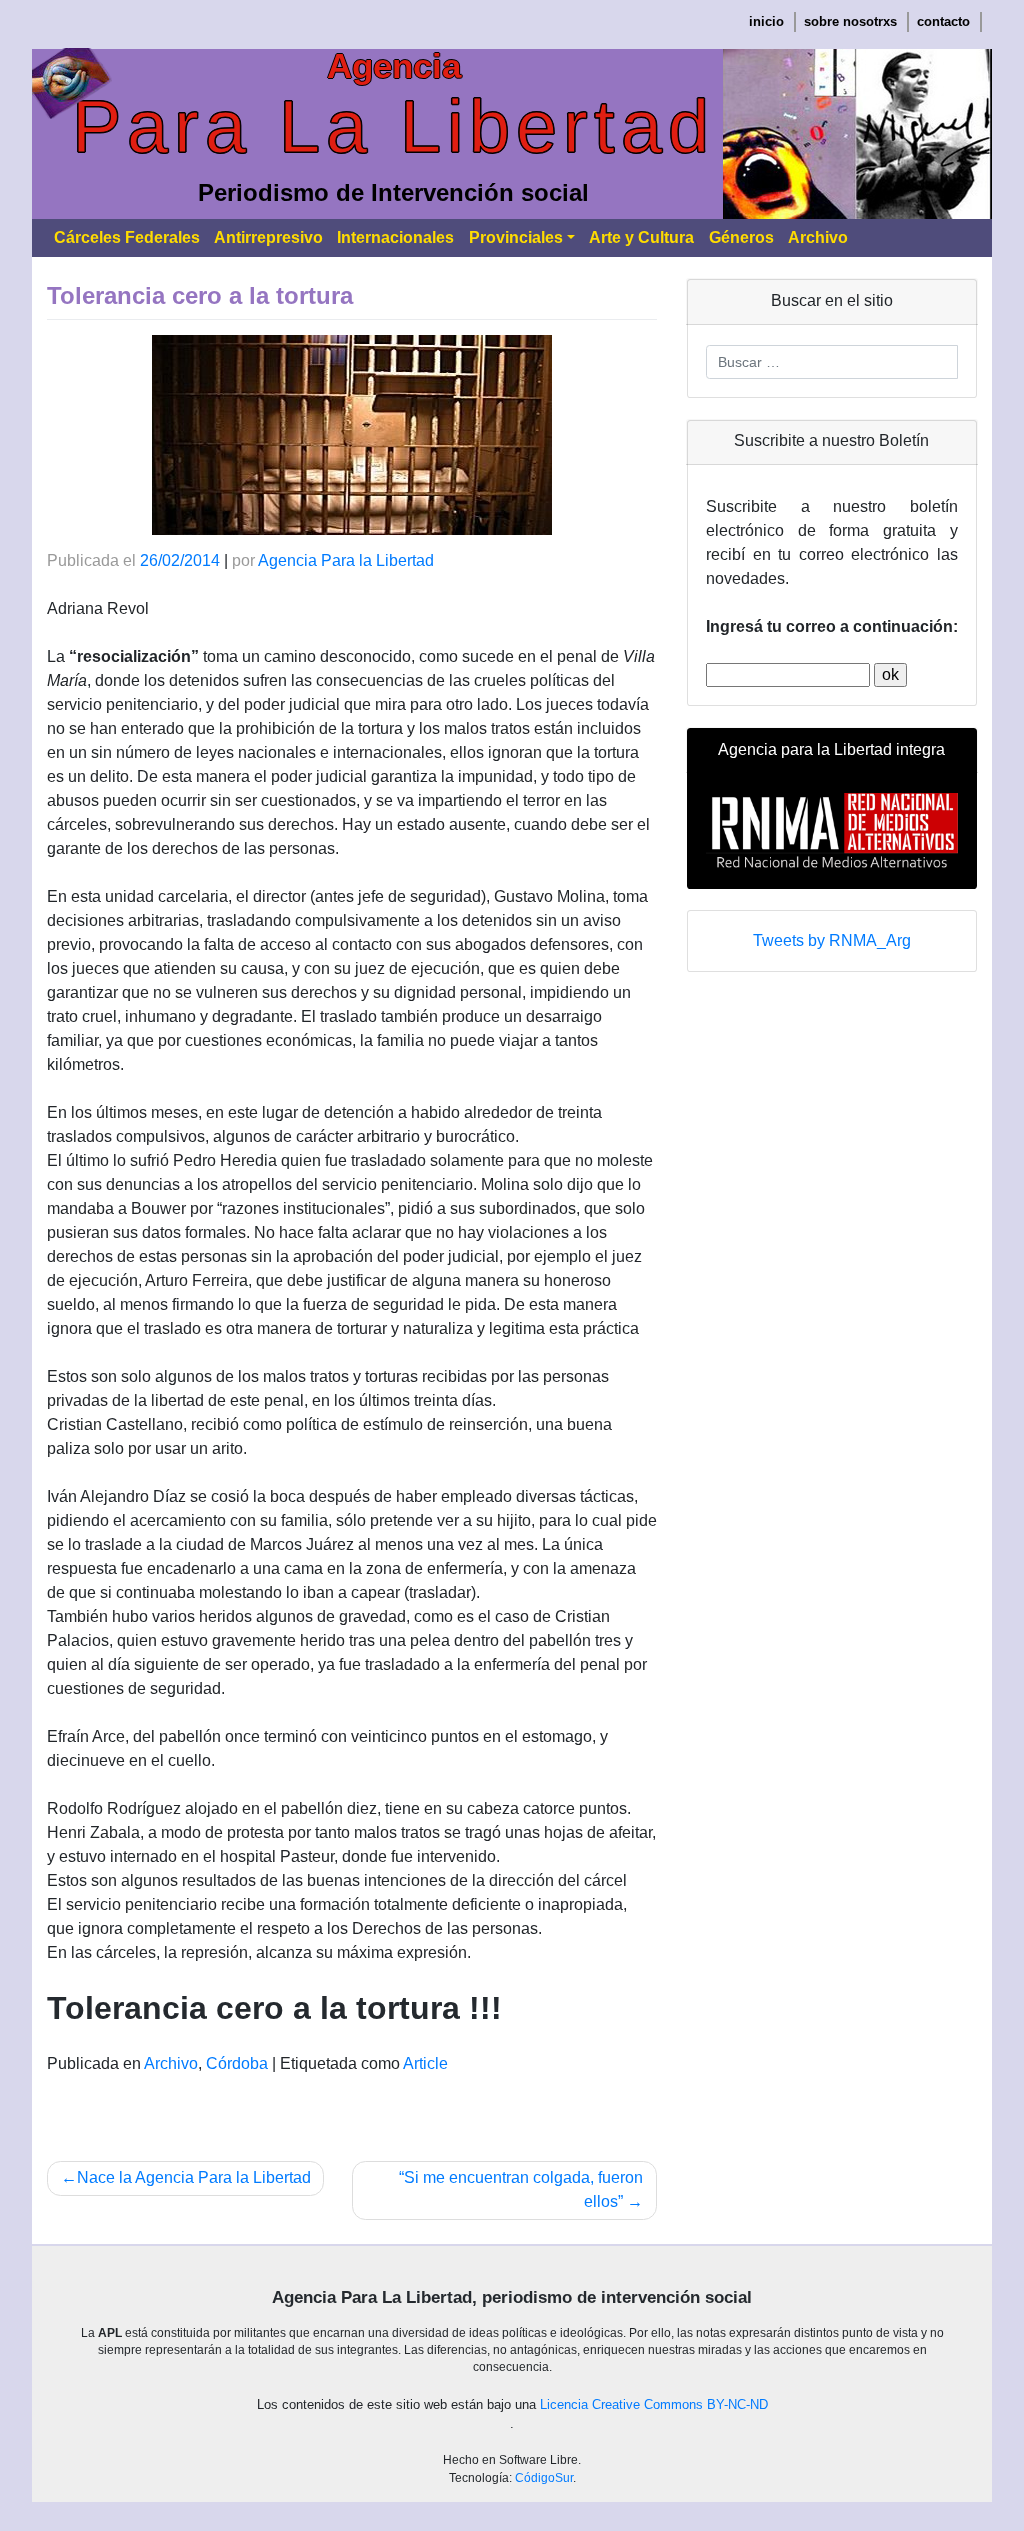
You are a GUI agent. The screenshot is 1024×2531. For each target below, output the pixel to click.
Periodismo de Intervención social (393, 192)
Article (425, 2063)
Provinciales (516, 237)
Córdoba (237, 2063)
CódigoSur (544, 2478)
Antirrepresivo (268, 237)
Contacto (943, 21)
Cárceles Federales (127, 237)
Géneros (741, 237)
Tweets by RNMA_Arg (832, 940)
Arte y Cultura (641, 237)
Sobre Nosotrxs (850, 21)
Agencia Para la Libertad (346, 560)
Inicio (766, 21)
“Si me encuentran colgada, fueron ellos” (521, 2189)
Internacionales (395, 237)
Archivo (818, 237)
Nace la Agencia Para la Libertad (194, 2177)
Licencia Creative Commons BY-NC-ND (654, 2405)
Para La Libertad (393, 126)
